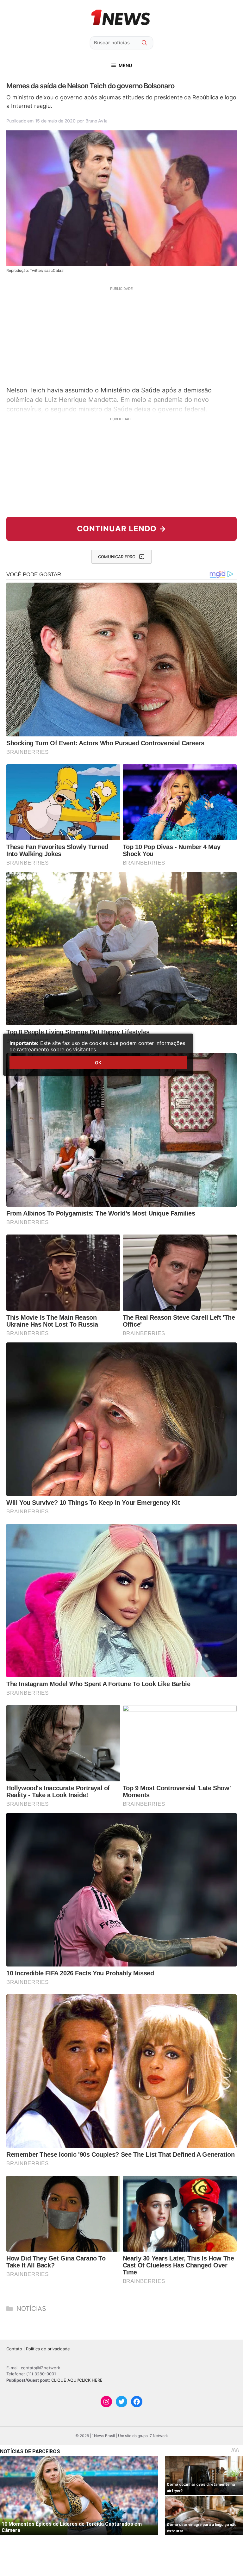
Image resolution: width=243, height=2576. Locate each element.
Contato (14, 2349)
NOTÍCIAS (31, 2309)
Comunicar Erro (117, 557)
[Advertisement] (121, 335)
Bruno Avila (97, 121)
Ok (98, 1063)
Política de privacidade (48, 2349)
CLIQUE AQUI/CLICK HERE (77, 2380)
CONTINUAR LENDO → (122, 529)
